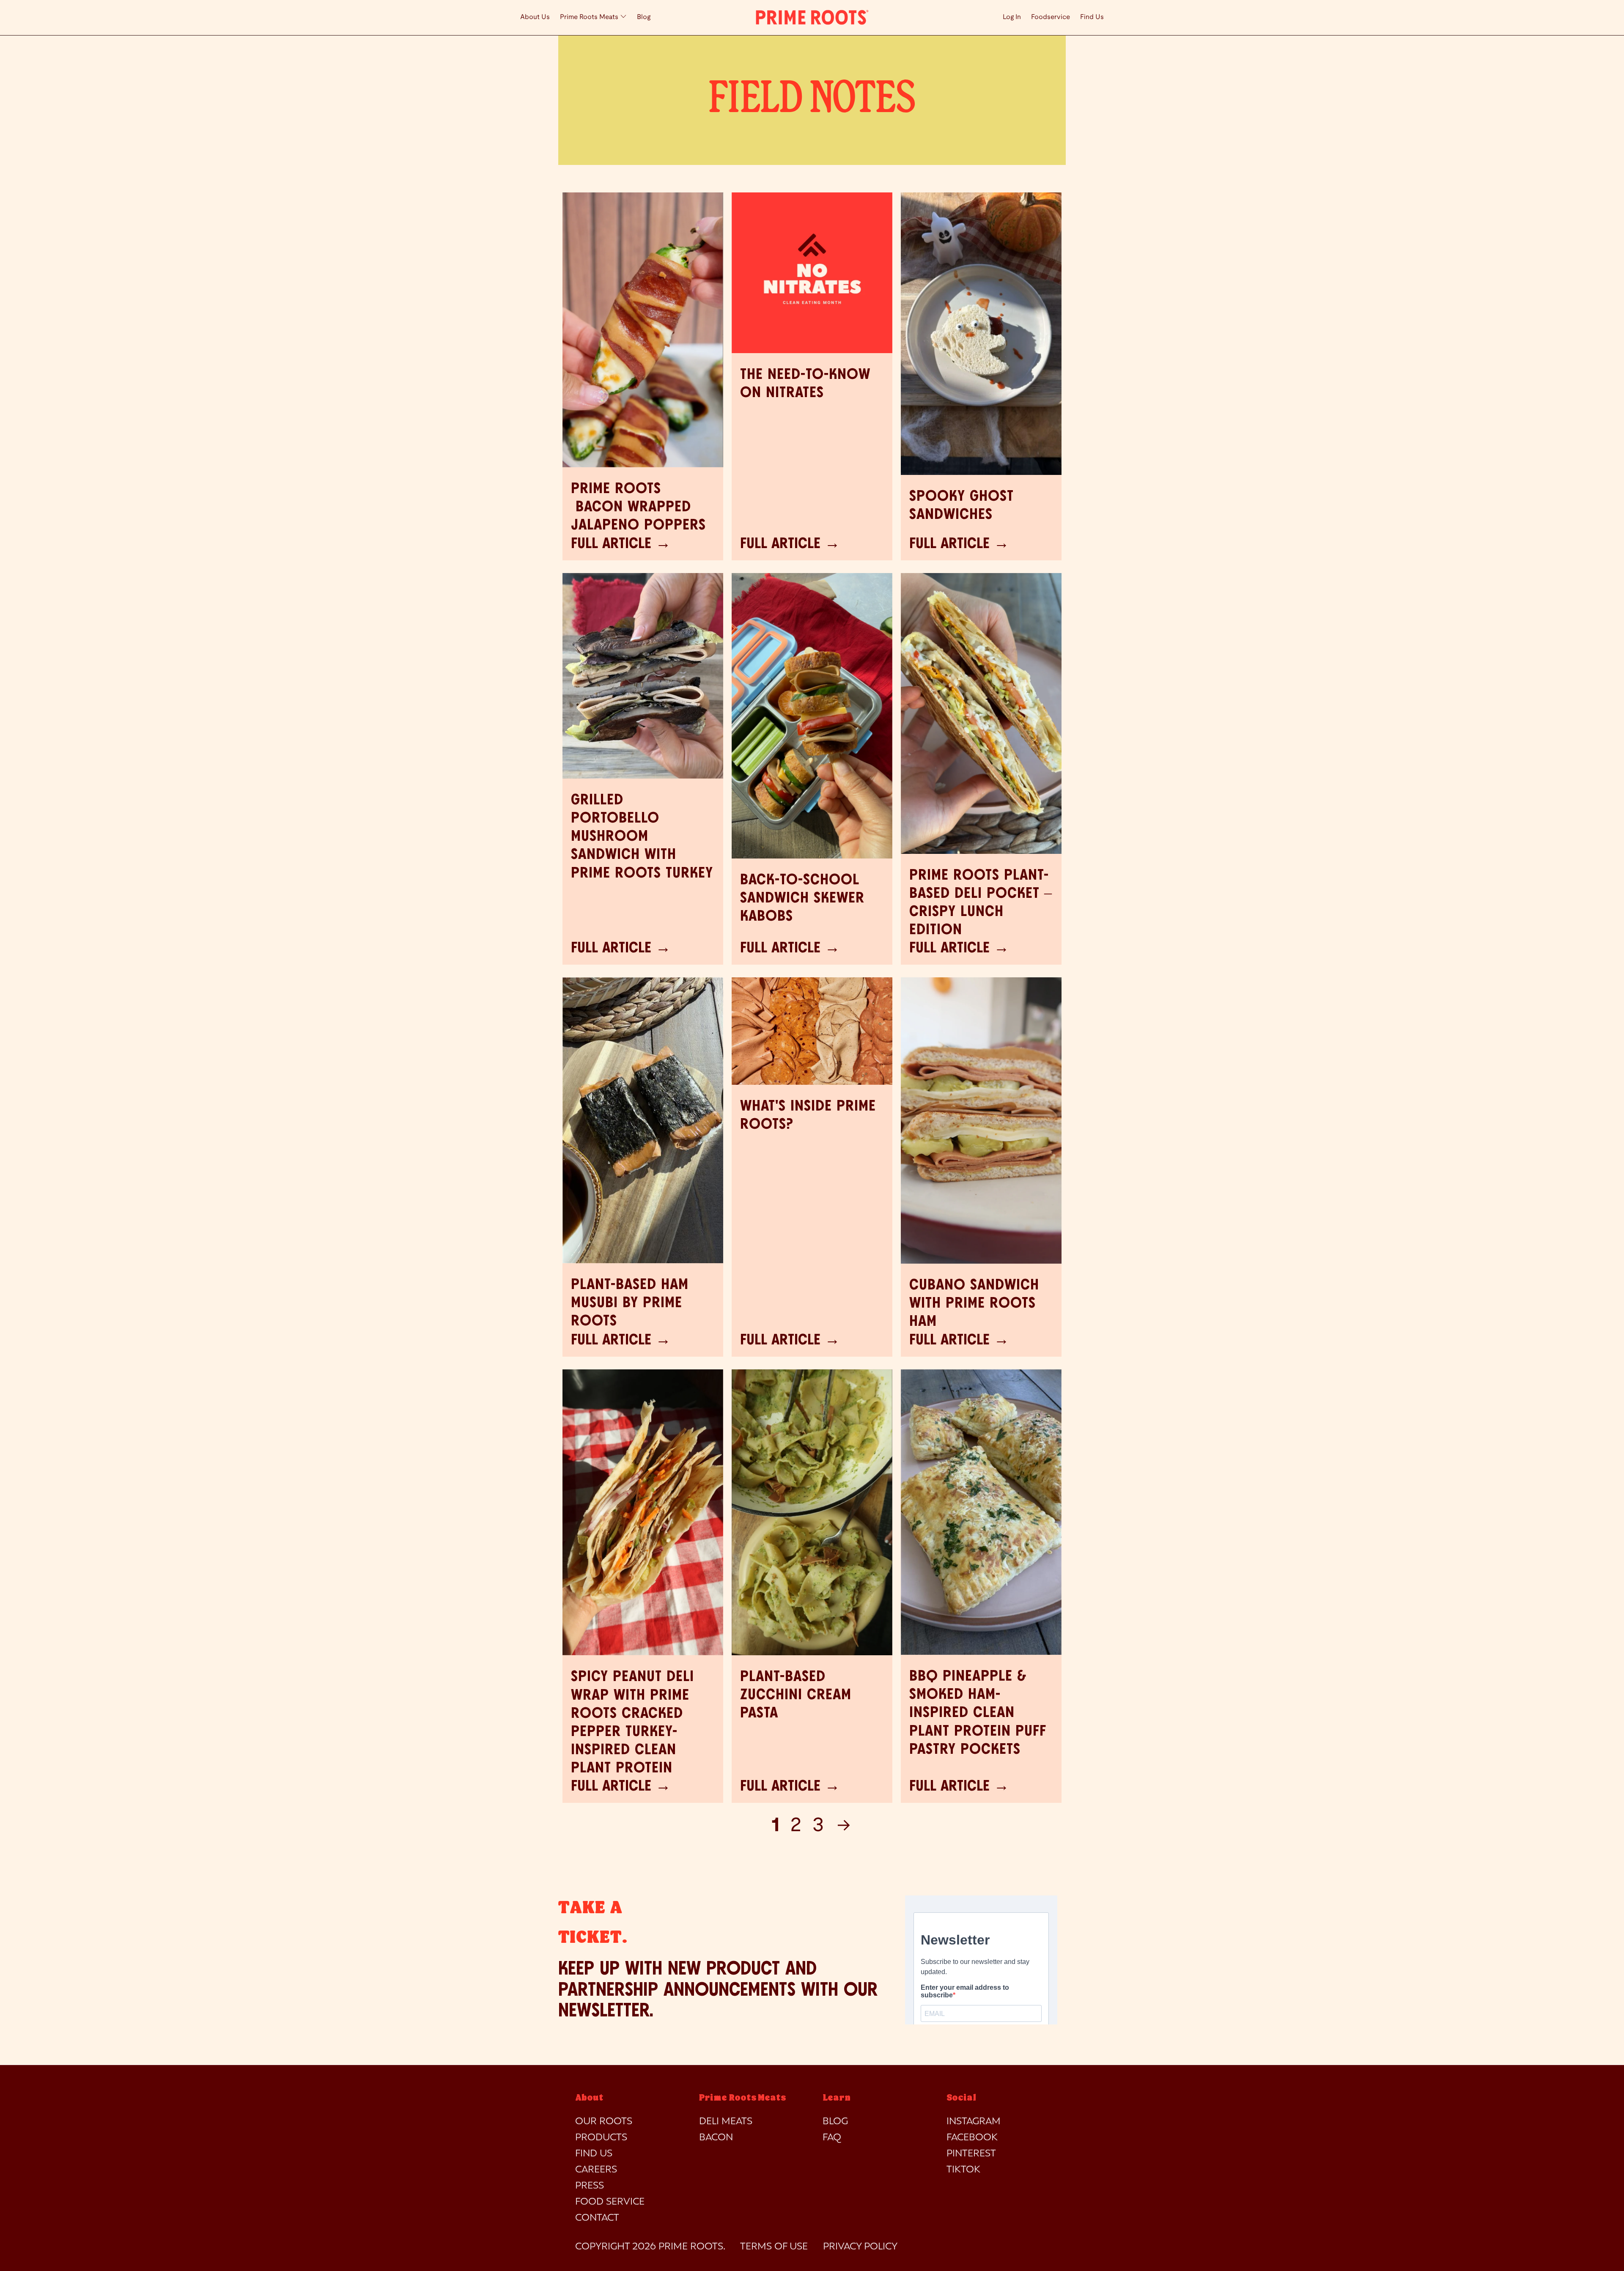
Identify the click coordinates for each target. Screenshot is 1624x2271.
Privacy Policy (860, 2247)
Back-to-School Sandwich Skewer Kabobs (802, 898)
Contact (597, 2218)
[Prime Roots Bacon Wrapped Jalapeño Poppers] (643, 330)
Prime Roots (691, 2247)
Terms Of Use (774, 2247)
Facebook (972, 2138)
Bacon (716, 2138)
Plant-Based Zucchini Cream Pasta (796, 1695)
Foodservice (1051, 17)
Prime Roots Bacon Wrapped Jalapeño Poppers (638, 507)
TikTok (963, 2170)
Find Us (1092, 17)
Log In (1012, 17)
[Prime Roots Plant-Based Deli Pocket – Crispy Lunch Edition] (981, 713)
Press (590, 2186)
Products (601, 2138)
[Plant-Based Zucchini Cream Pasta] (812, 1512)
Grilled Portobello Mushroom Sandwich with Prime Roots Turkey (642, 837)
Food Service (610, 2202)
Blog (644, 17)
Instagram (974, 2122)
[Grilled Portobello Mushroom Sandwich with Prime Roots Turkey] (643, 676)
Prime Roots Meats (590, 17)
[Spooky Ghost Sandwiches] (981, 334)
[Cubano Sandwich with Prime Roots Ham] (981, 1120)
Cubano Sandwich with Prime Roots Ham (974, 1303)
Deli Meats (726, 2122)
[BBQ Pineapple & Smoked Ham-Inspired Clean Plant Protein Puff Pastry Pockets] (981, 1512)
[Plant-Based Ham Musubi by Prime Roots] (643, 1120)
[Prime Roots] (812, 18)
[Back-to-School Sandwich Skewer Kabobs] (812, 716)
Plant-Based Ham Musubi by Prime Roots (630, 1303)
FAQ (832, 2138)
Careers (596, 2170)
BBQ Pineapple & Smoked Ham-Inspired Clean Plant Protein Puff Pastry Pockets (978, 1713)
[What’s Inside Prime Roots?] (812, 1031)
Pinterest (971, 2154)
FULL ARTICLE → (621, 544)
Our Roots (604, 2122)
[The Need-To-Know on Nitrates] (812, 273)
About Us (535, 17)
